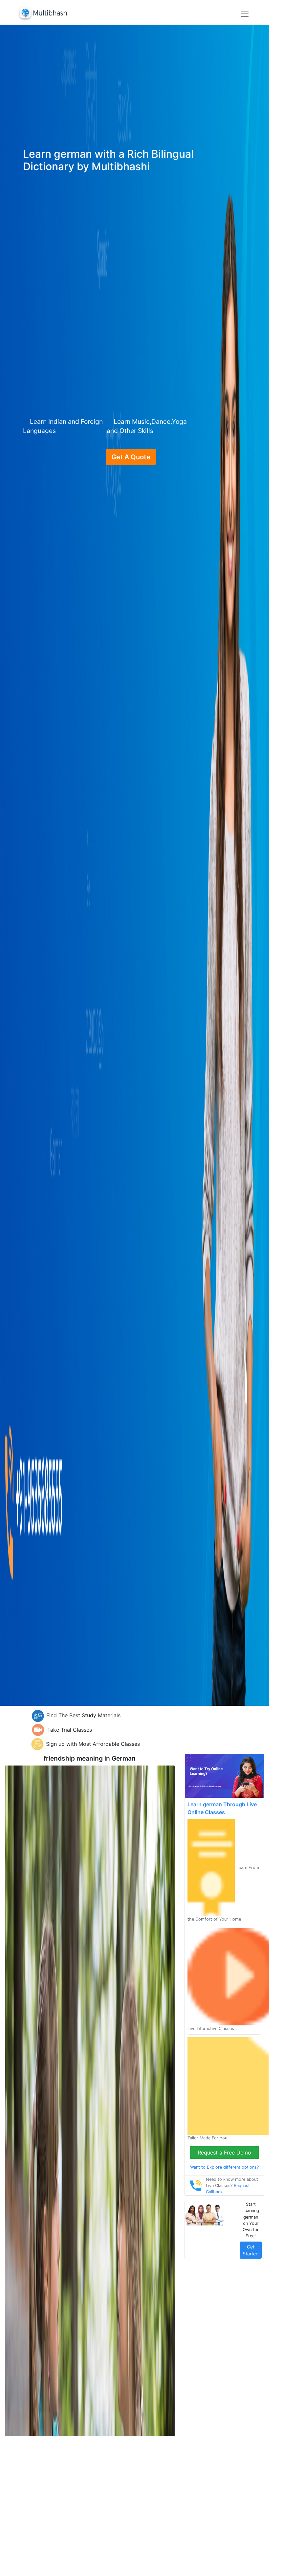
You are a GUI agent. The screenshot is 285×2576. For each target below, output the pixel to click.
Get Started (251, 2250)
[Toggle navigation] (245, 14)
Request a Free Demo (224, 2153)
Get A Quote (131, 457)
